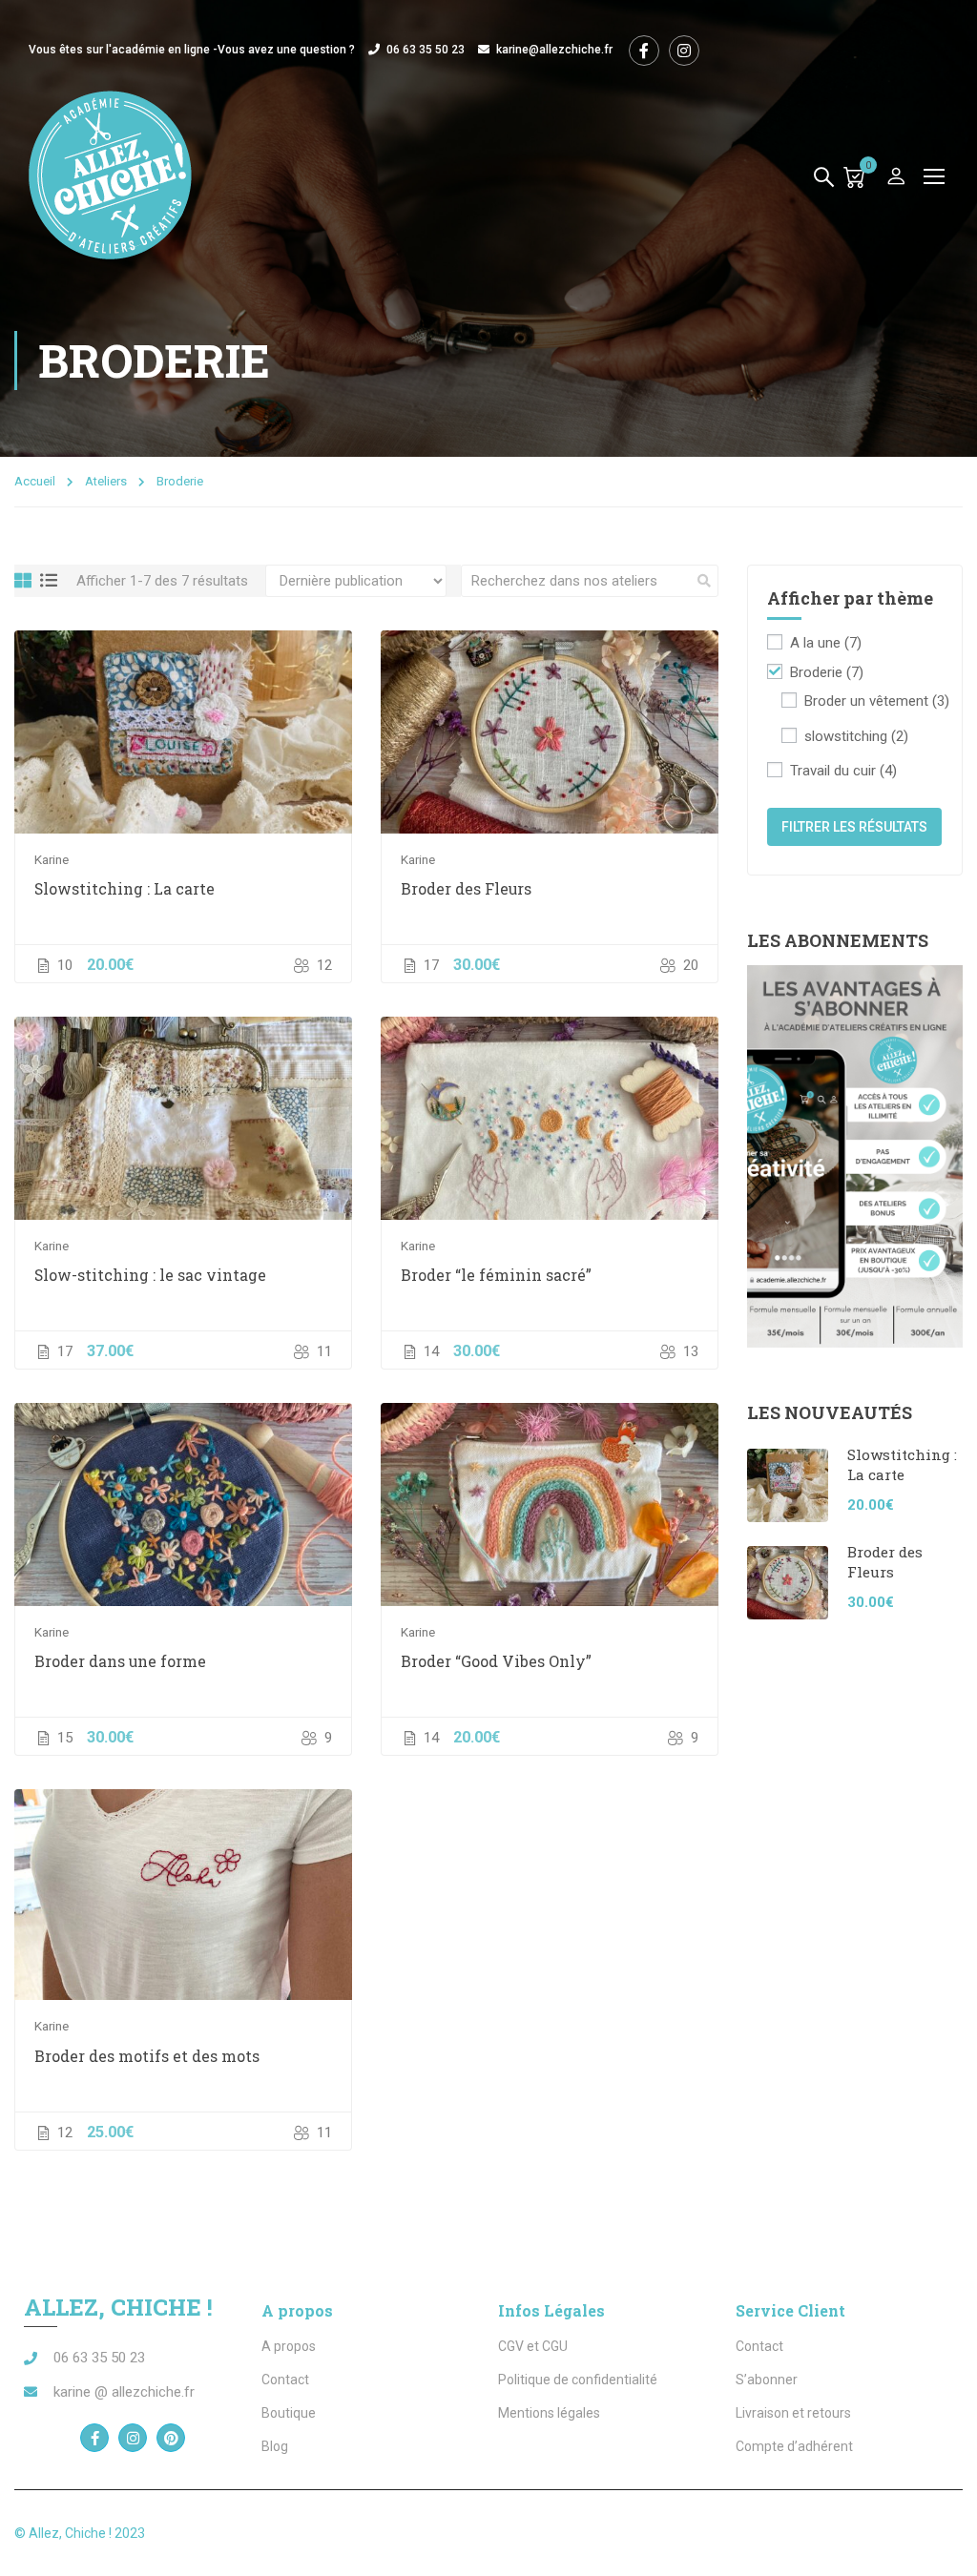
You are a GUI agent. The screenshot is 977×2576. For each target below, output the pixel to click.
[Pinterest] (171, 2438)
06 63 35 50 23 (426, 50)
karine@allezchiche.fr (554, 50)
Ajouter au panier (183, 732)
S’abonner (767, 2380)
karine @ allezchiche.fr (124, 2392)
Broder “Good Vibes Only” (496, 1661)
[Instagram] (133, 2438)
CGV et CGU (533, 2346)
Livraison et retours (793, 2413)
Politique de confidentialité (578, 2380)
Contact (285, 2380)
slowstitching (856, 736)
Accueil (35, 481)
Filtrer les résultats (854, 827)
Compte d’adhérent (794, 2446)
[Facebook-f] (94, 2438)
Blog (275, 2446)
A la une (826, 643)
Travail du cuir (843, 771)
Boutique (289, 2413)
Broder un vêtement (877, 701)
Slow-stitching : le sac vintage (150, 1275)
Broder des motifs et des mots (147, 2056)
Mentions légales (549, 2413)
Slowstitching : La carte (125, 888)
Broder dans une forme (120, 1661)
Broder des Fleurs (466, 888)
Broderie (827, 672)
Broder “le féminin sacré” (496, 1275)
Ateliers (106, 481)
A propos (289, 2346)
